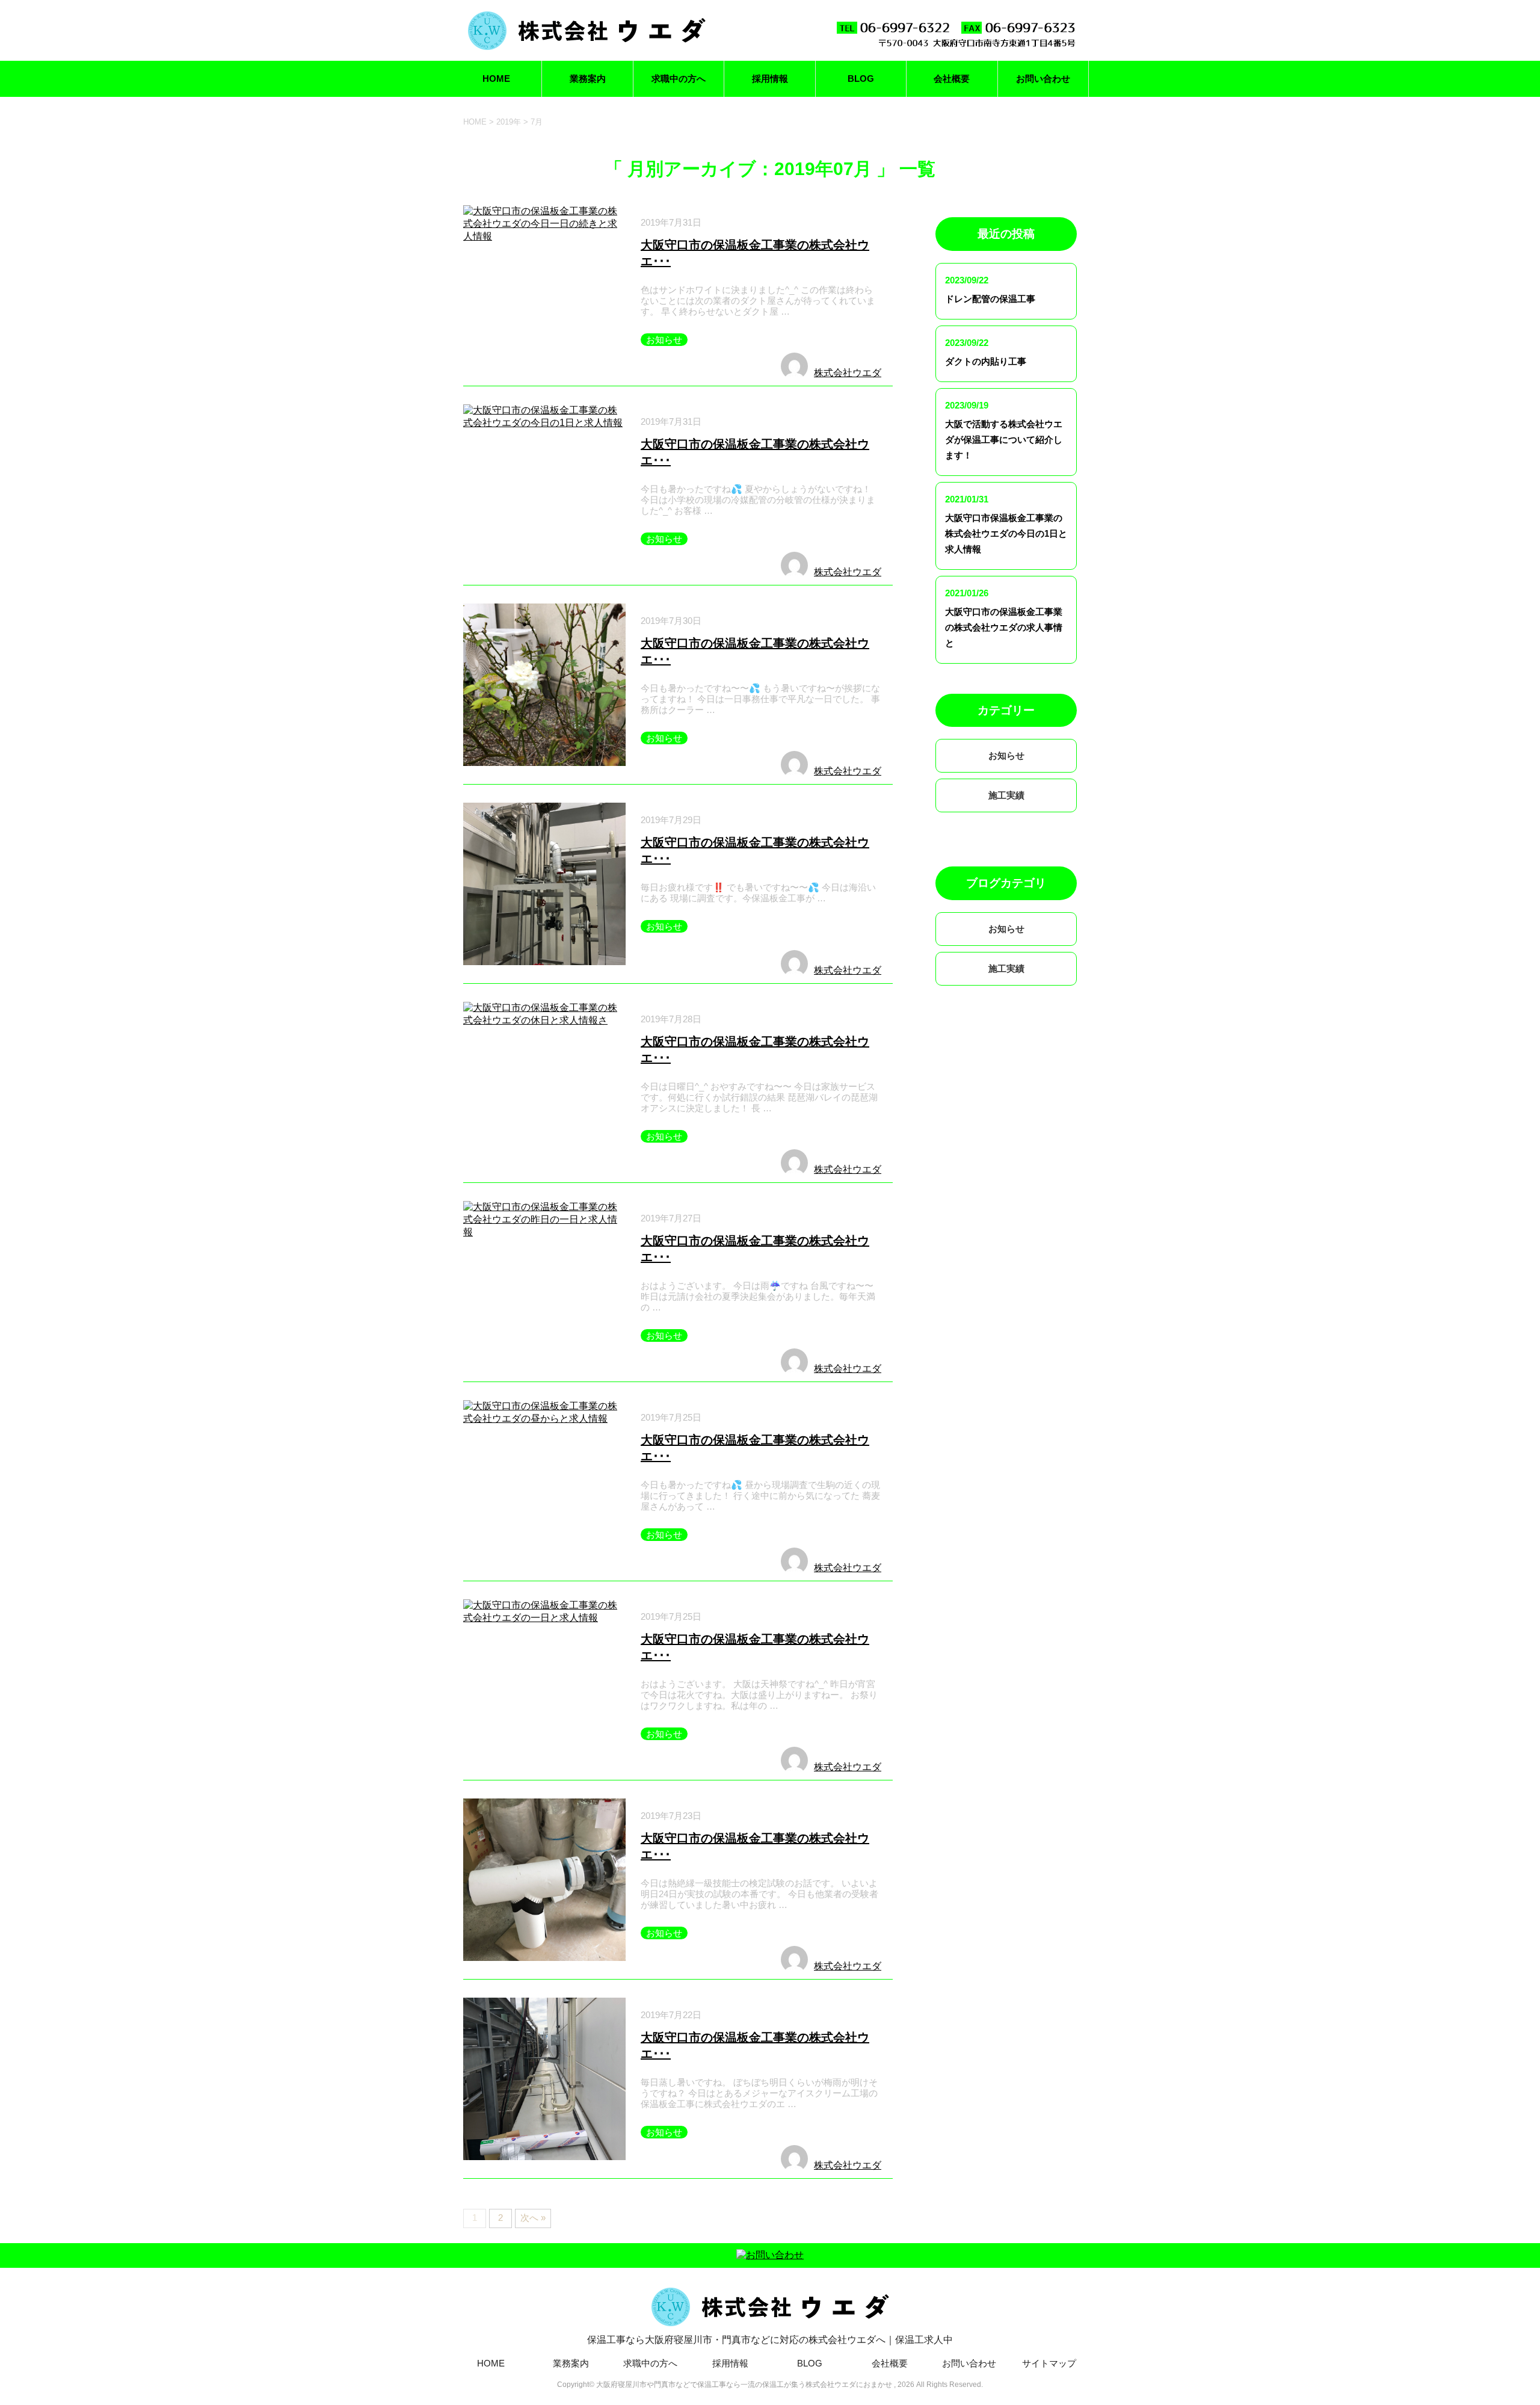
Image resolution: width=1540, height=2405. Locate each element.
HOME (496, 79)
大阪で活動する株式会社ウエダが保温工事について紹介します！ (1004, 440)
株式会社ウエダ (848, 373)
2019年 (509, 122)
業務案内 (588, 79)
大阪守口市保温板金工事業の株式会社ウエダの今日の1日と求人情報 (1006, 533)
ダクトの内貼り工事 (986, 361)
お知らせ (664, 340)
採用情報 (770, 79)
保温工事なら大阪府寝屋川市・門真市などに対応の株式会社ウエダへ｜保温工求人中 (770, 2340)
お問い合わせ (1043, 79)
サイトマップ (1049, 2363)
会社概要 (952, 79)
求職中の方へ (679, 79)
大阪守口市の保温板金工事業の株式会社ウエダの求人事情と (1004, 627)
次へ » (533, 2218)
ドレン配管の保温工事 (990, 299)
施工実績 (1006, 795)
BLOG (861, 79)
